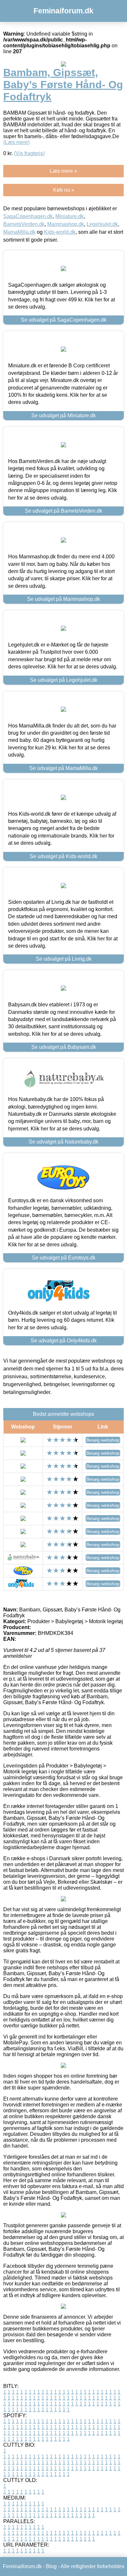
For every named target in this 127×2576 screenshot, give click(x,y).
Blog (51, 2566)
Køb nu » (64, 190)
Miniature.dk (70, 216)
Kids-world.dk (60, 232)
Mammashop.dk (66, 224)
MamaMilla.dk (19, 232)
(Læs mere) (16, 142)
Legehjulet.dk (102, 224)
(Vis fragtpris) (29, 153)
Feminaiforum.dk (63, 11)
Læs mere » (63, 171)
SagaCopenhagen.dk (28, 216)
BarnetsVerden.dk (24, 224)
